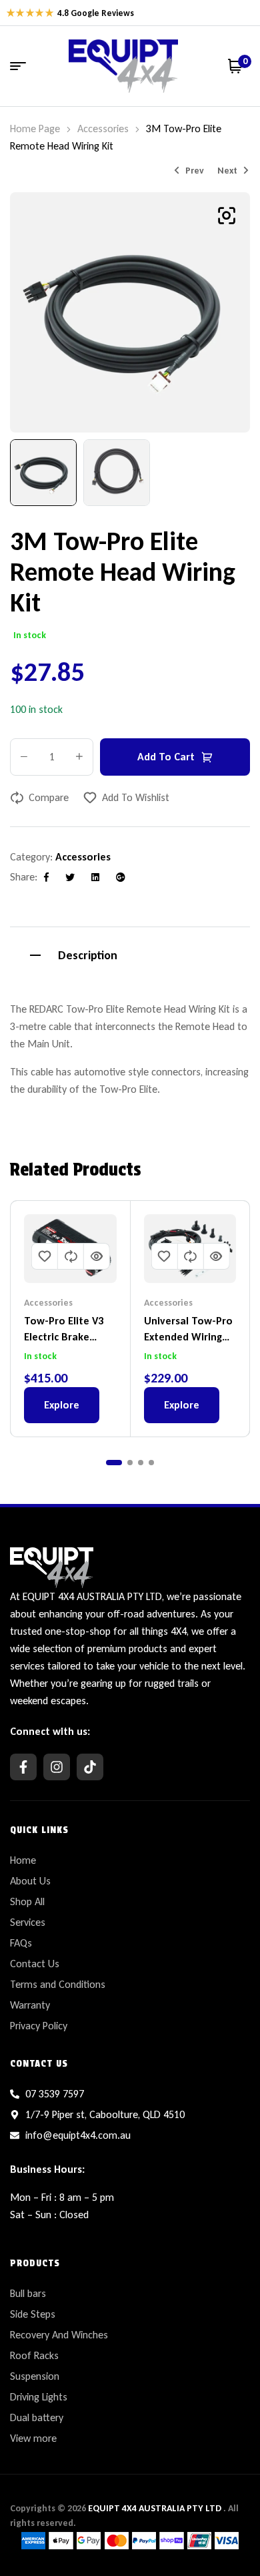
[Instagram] (57, 1767)
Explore (62, 1405)
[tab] (130, 954)
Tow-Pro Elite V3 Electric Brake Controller (64, 1337)
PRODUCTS (35, 2263)
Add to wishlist (136, 797)
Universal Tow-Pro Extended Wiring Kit (188, 1337)
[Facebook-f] (23, 1767)
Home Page (35, 128)
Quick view (97, 1256)
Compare (49, 797)
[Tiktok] (90, 1767)
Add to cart (166, 757)
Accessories (103, 128)
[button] (227, 216)
